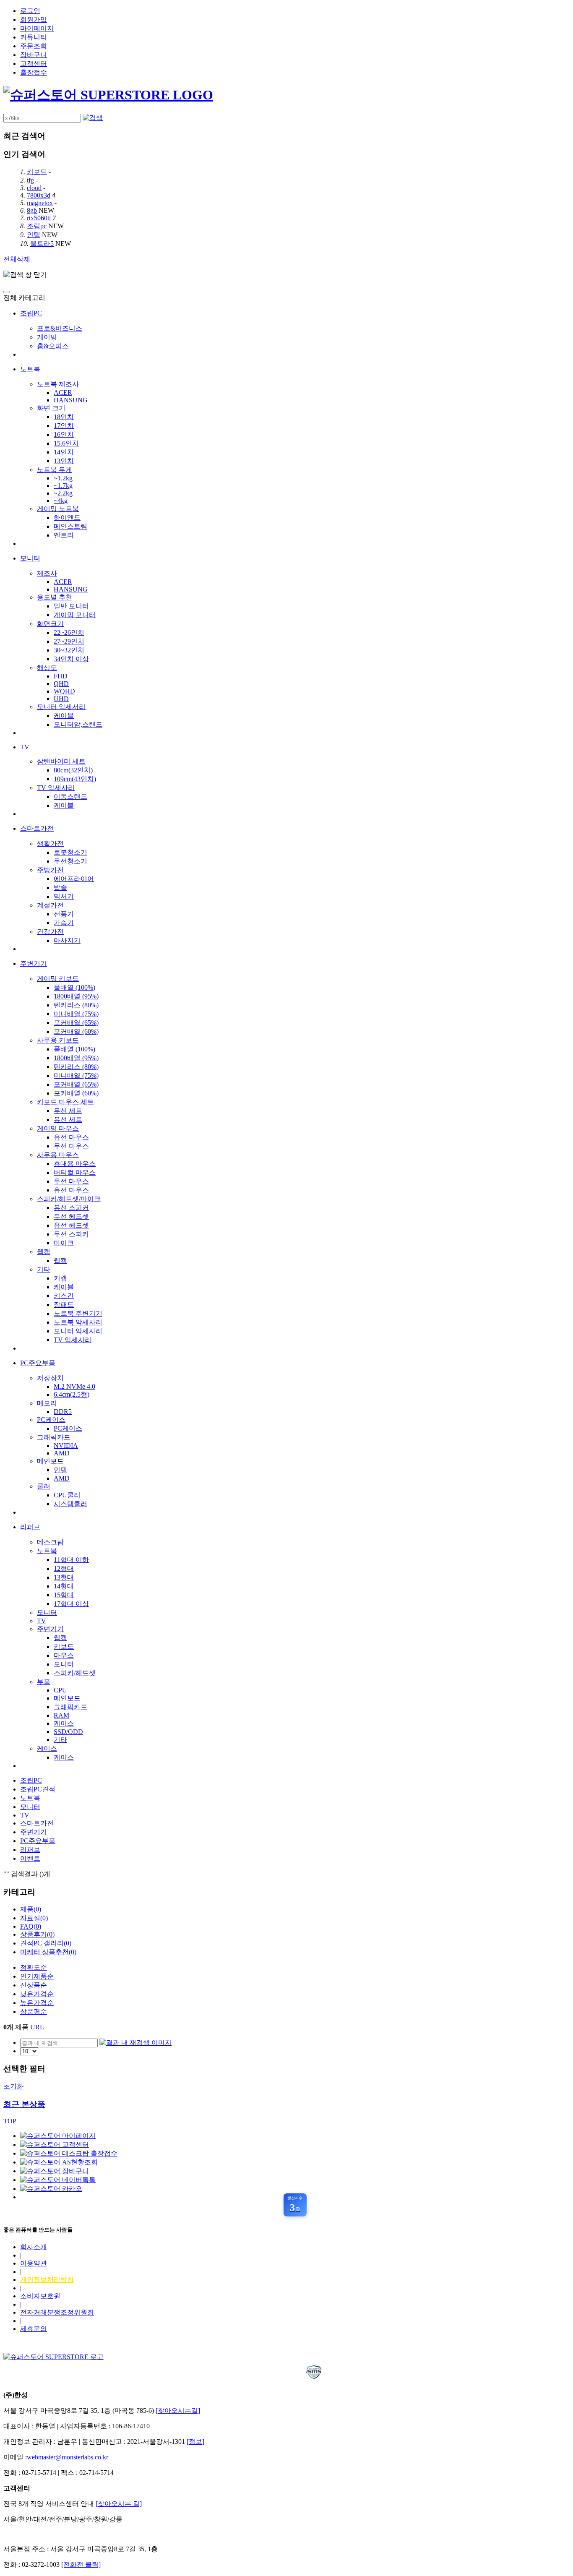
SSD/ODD (68, 1732)
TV (25, 747)
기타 (44, 1269)
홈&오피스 (53, 346)
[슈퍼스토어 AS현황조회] (59, 2162)
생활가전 (50, 843)
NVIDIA (66, 1446)
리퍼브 (30, 1527)
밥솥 (60, 888)
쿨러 (44, 1486)
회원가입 (34, 20)
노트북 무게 (55, 470)
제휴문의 (34, 2329)
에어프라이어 (74, 879)
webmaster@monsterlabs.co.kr (68, 2457)
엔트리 (64, 535)
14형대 (64, 1586)
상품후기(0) (37, 1934)
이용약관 (34, 2263)
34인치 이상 (71, 659)
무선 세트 (68, 1111)
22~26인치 (69, 632)
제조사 (47, 573)
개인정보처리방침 (47, 2280)
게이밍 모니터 (75, 615)
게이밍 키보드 (58, 979)
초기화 (13, 2086)
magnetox (40, 203)
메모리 (47, 1403)
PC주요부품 (38, 1363)
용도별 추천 (55, 597)
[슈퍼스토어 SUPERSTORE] (53, 2357)
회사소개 (34, 2247)
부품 (44, 1682)
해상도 (47, 668)
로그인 (30, 11)
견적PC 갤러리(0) (46, 1943)
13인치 (64, 461)
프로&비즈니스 (60, 328)
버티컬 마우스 (75, 1172)
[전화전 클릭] (81, 2564)
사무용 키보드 (58, 1040)
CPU (60, 1690)
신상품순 (34, 1985)
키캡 (60, 1278)
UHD (61, 699)
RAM (61, 1715)
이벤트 (30, 1858)
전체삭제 (17, 259)
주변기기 (34, 963)
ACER (63, 392)
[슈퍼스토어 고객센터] (55, 2144)
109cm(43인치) (75, 779)
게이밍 (47, 337)
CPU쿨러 (67, 1495)
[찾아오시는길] (178, 2410)
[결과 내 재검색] (135, 2043)
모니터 (30, 558)
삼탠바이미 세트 (61, 761)
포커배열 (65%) (76, 1023)
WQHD (64, 691)
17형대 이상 (71, 1604)
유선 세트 (68, 1120)
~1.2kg (63, 478)
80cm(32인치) (73, 770)
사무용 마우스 (58, 1155)
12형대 (64, 1568)
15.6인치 (66, 443)
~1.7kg (63, 486)
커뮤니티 (34, 37)
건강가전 (50, 932)
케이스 (64, 1723)
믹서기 (64, 896)
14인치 (64, 452)
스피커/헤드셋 (75, 1673)
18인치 (64, 417)
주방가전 (50, 870)
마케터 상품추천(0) (48, 1952)
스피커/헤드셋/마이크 (69, 1199)
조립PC (31, 313)
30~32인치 (69, 650)
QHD (61, 684)
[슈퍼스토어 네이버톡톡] (58, 2180)
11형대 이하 (71, 1560)
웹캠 (44, 1252)
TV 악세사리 (56, 788)
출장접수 (34, 72)
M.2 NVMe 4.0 (74, 1386)
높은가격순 (37, 2003)
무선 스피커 (71, 1234)
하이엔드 (67, 518)
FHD (61, 676)
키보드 (37, 172)
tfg (30, 180)
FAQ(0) (31, 1926)
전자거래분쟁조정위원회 (57, 2312)
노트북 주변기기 (78, 1313)
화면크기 (50, 624)
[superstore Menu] (7, 292)
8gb (32, 210)
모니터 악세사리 (78, 1331)
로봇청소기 (70, 852)
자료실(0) (34, 1918)
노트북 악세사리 (78, 1322)
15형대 (64, 1595)
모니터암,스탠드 (78, 724)
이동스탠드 (70, 797)
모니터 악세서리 (61, 707)
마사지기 (67, 940)
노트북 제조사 (58, 384)
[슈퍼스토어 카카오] (51, 2189)
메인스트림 (70, 526)
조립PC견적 (38, 1789)
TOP (10, 2121)
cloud (34, 188)
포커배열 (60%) (76, 1031)
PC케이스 (51, 1420)
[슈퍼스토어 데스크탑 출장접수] (69, 2153)
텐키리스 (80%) (76, 1005)
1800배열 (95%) (76, 996)
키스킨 (64, 1296)
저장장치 (50, 1378)
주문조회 (34, 46)
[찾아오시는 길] (119, 2504)
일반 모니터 (71, 606)
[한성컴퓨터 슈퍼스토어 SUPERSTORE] (108, 95)
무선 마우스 (71, 1146)
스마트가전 (37, 828)
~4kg (61, 501)
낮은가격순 (37, 1994)
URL (37, 2027)
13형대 (64, 1577)
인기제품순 (37, 1976)
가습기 (64, 923)
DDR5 (63, 1412)
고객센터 (34, 64)
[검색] (93, 118)
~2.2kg (63, 493)
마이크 (64, 1243)
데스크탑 (50, 1542)
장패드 (64, 1305)
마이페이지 (37, 28)
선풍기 (64, 914)
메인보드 (50, 1461)
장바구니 (34, 55)
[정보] (195, 2442)
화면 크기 (51, 408)
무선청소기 (70, 861)
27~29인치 (69, 641)
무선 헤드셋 (71, 1216)
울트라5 (42, 244)
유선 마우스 (71, 1137)
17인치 (64, 426)
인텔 (34, 235)
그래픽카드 (54, 1437)
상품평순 (34, 2012)
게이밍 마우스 (58, 1128)
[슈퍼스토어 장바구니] (55, 2171)
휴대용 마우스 (75, 1164)
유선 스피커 (71, 1208)
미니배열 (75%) (76, 1014)
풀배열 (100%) (74, 987)
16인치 (64, 434)
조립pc (37, 226)
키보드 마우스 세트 (65, 1102)
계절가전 (50, 905)
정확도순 (34, 1967)
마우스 (64, 1655)
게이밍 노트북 (58, 509)
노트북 (30, 369)
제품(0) (31, 1909)
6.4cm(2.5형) (72, 1394)
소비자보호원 (40, 2296)
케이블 (64, 716)
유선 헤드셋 (71, 1225)
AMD (62, 1453)
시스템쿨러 (70, 1504)
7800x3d (39, 195)
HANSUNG (71, 400)
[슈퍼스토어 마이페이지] (58, 2136)
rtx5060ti (39, 218)
